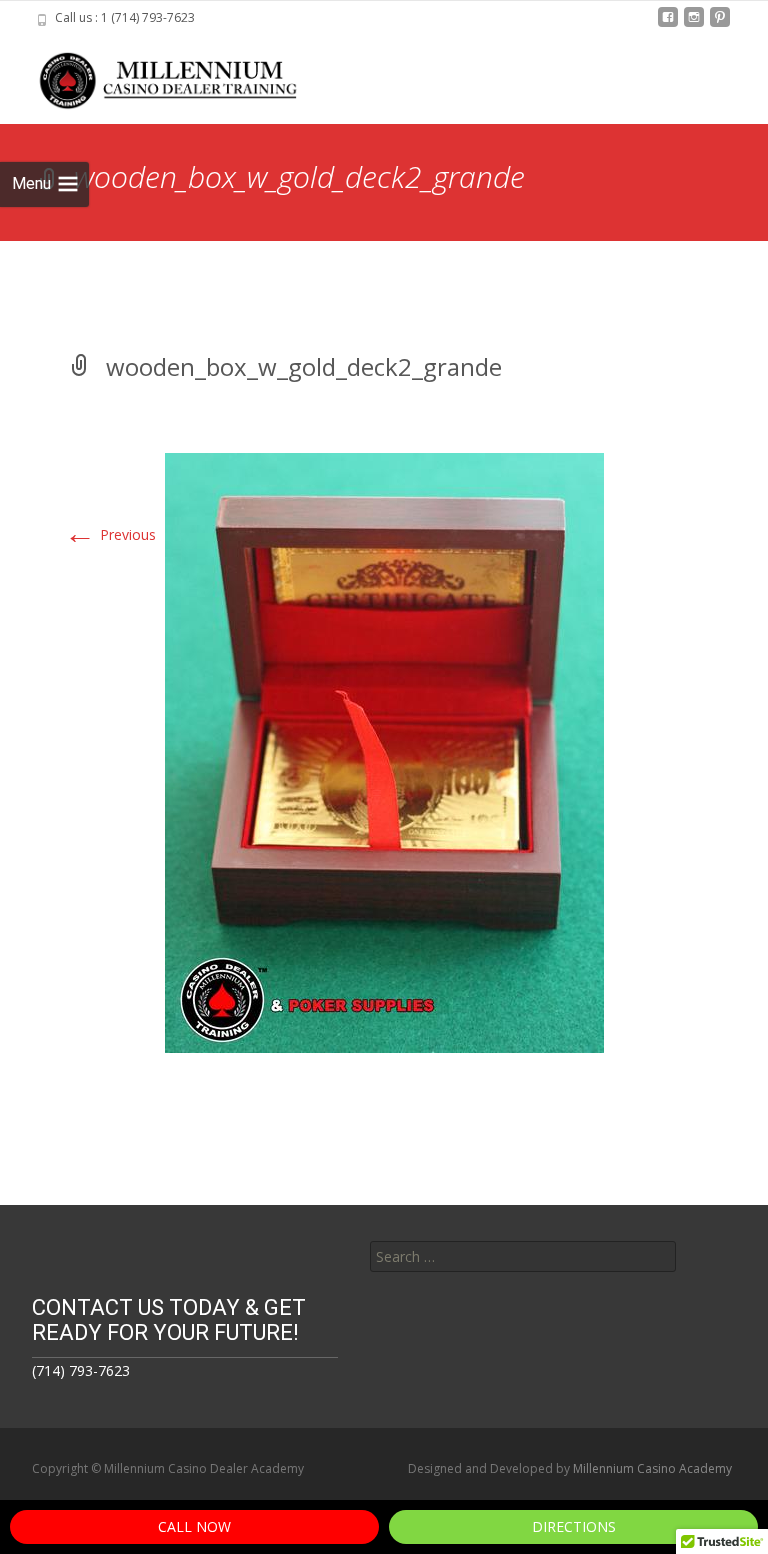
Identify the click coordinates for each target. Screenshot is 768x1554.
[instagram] (694, 24)
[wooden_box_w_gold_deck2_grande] (384, 751)
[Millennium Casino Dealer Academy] (156, 76)
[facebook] (668, 24)
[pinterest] (720, 24)
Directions (574, 1526)
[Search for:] (523, 1256)
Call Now (194, 1526)
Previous (110, 534)
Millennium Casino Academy (652, 1468)
